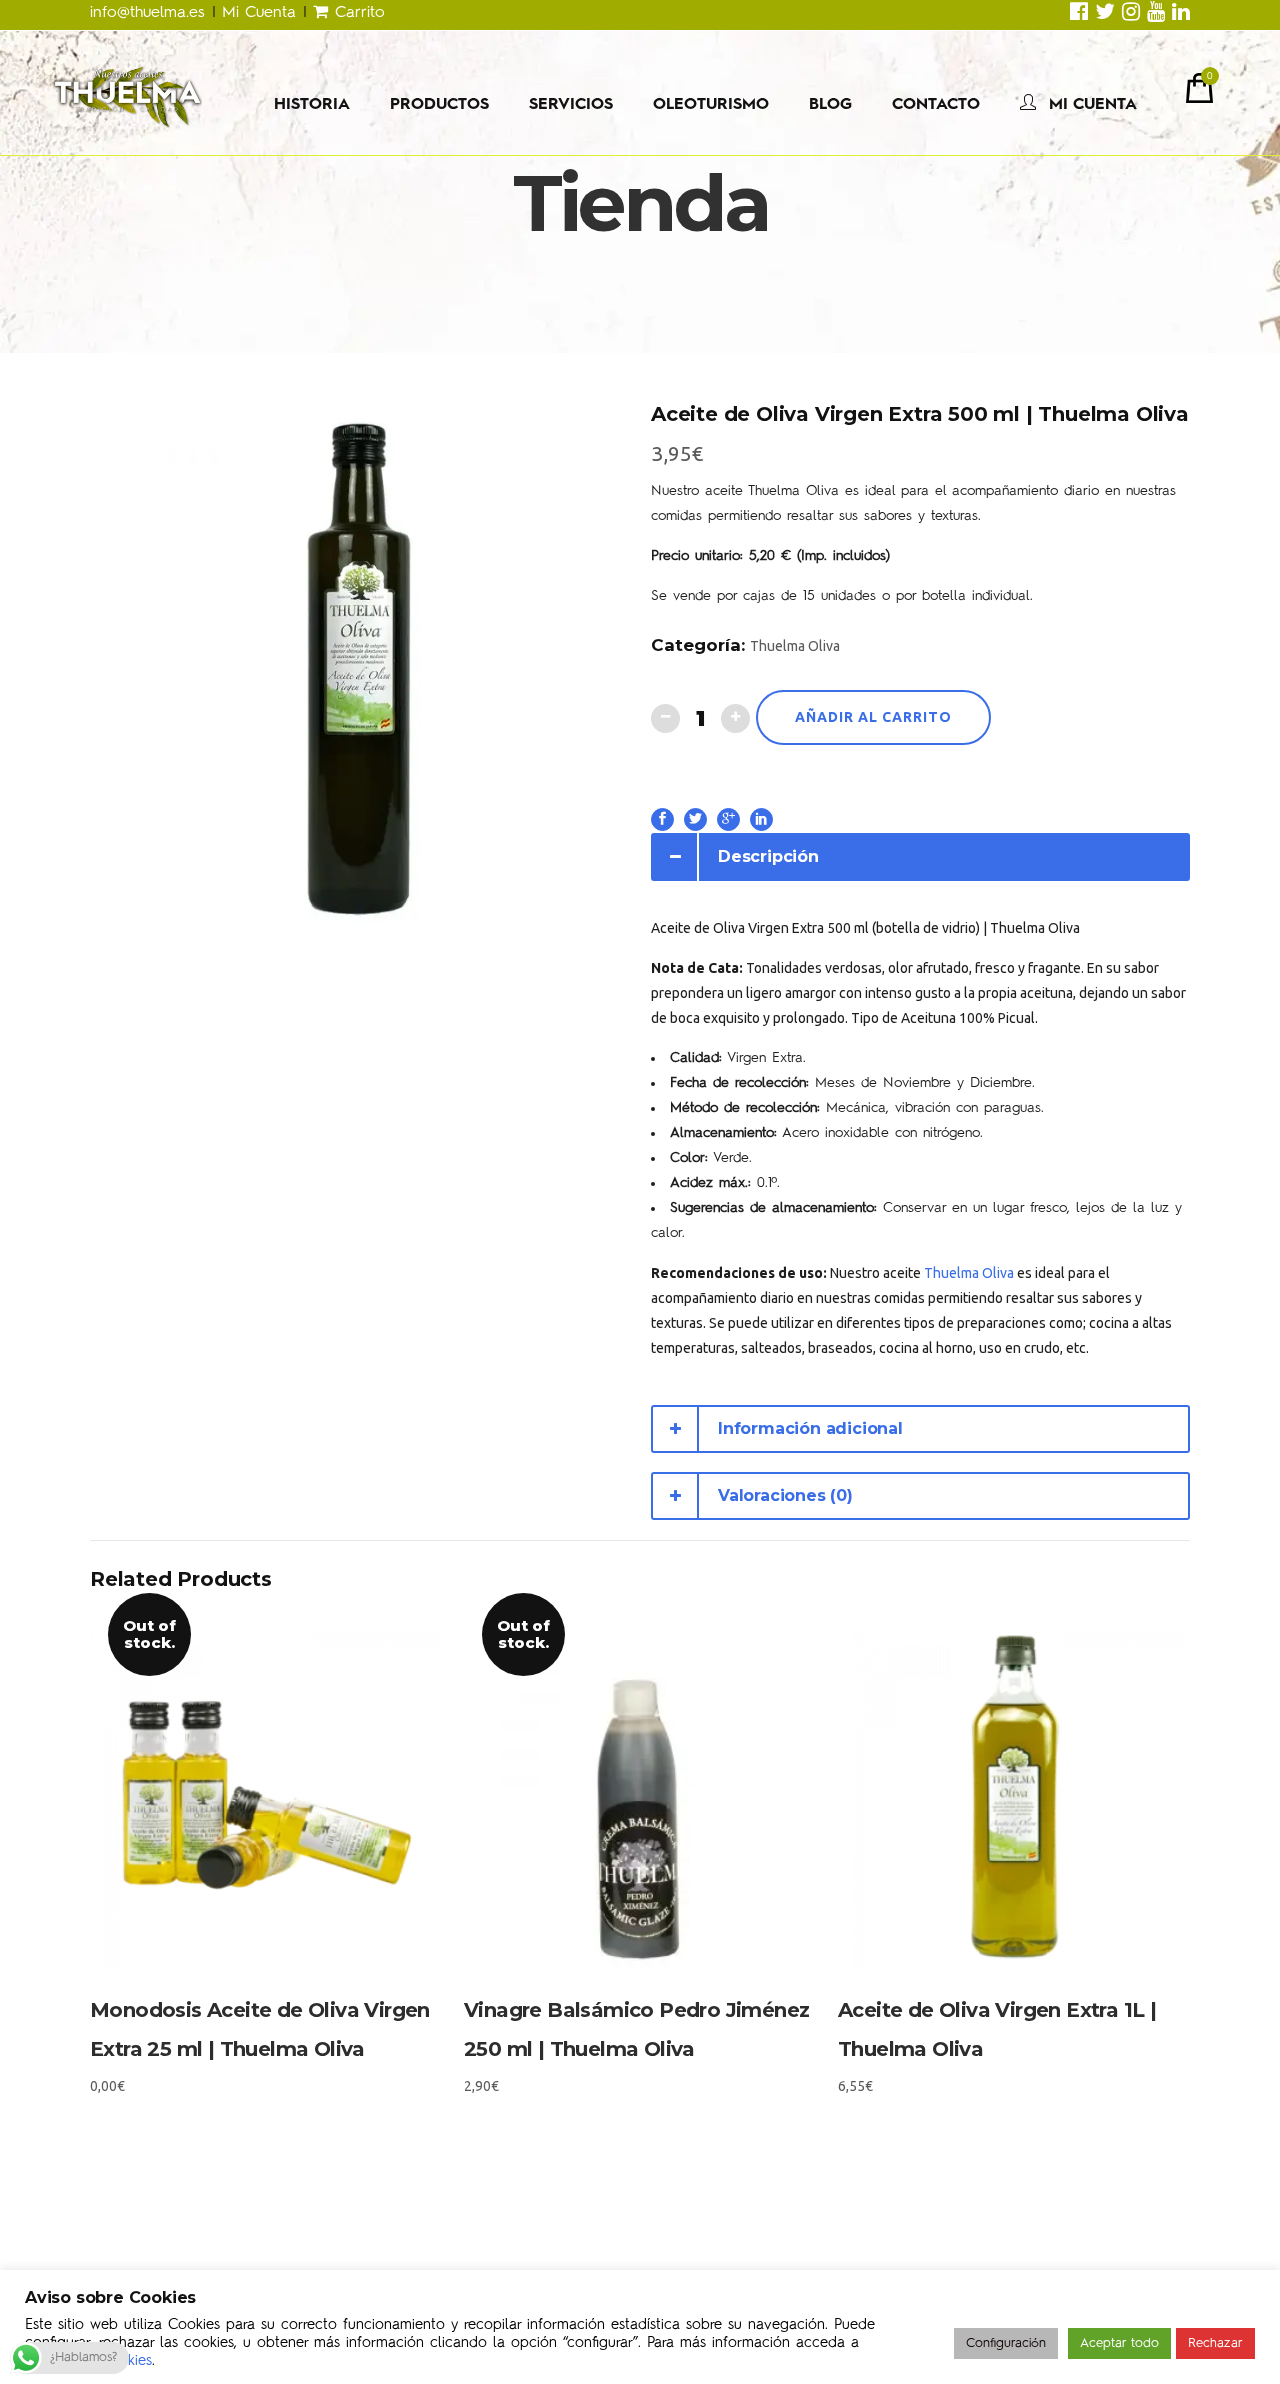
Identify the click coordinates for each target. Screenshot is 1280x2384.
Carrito (356, 13)
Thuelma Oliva (795, 646)
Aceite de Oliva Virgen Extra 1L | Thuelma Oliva (997, 2029)
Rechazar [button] (1215, 2343)
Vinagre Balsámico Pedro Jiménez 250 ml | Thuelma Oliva (636, 2029)
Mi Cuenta (259, 13)
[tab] (920, 857)
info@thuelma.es (151, 13)
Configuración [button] (1006, 2343)
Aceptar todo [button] (1119, 2343)
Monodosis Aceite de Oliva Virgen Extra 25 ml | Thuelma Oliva (260, 2029)
